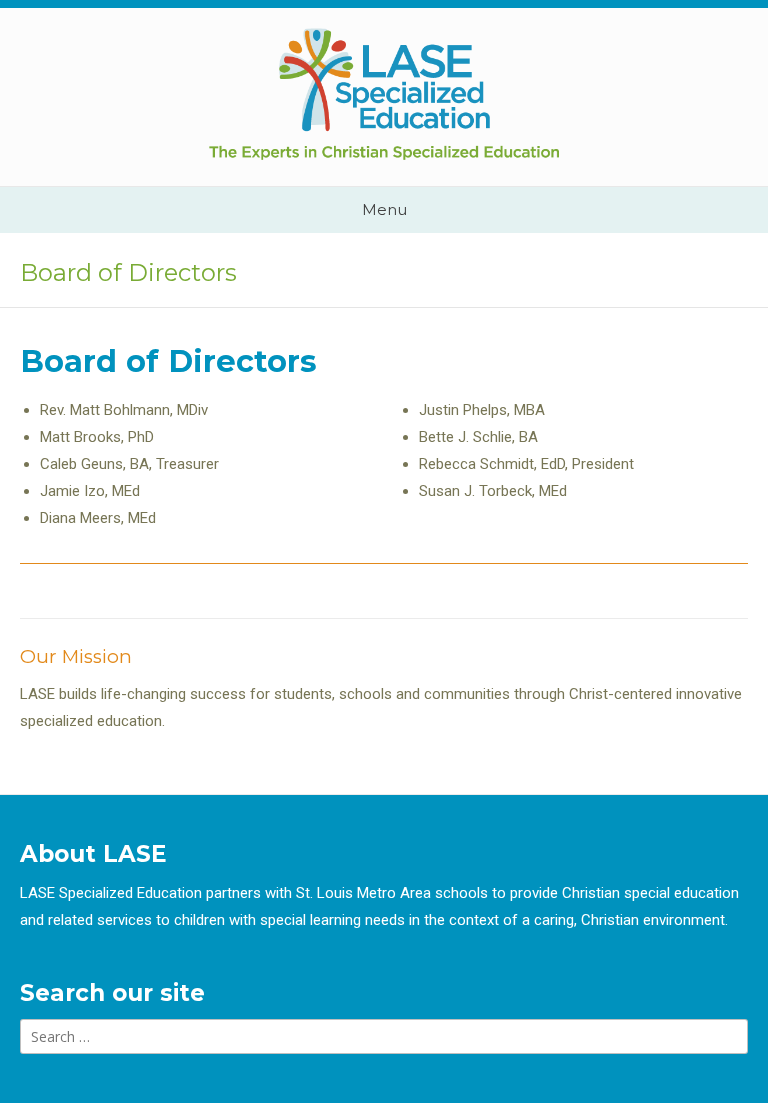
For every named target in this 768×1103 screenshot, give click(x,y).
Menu (384, 209)
